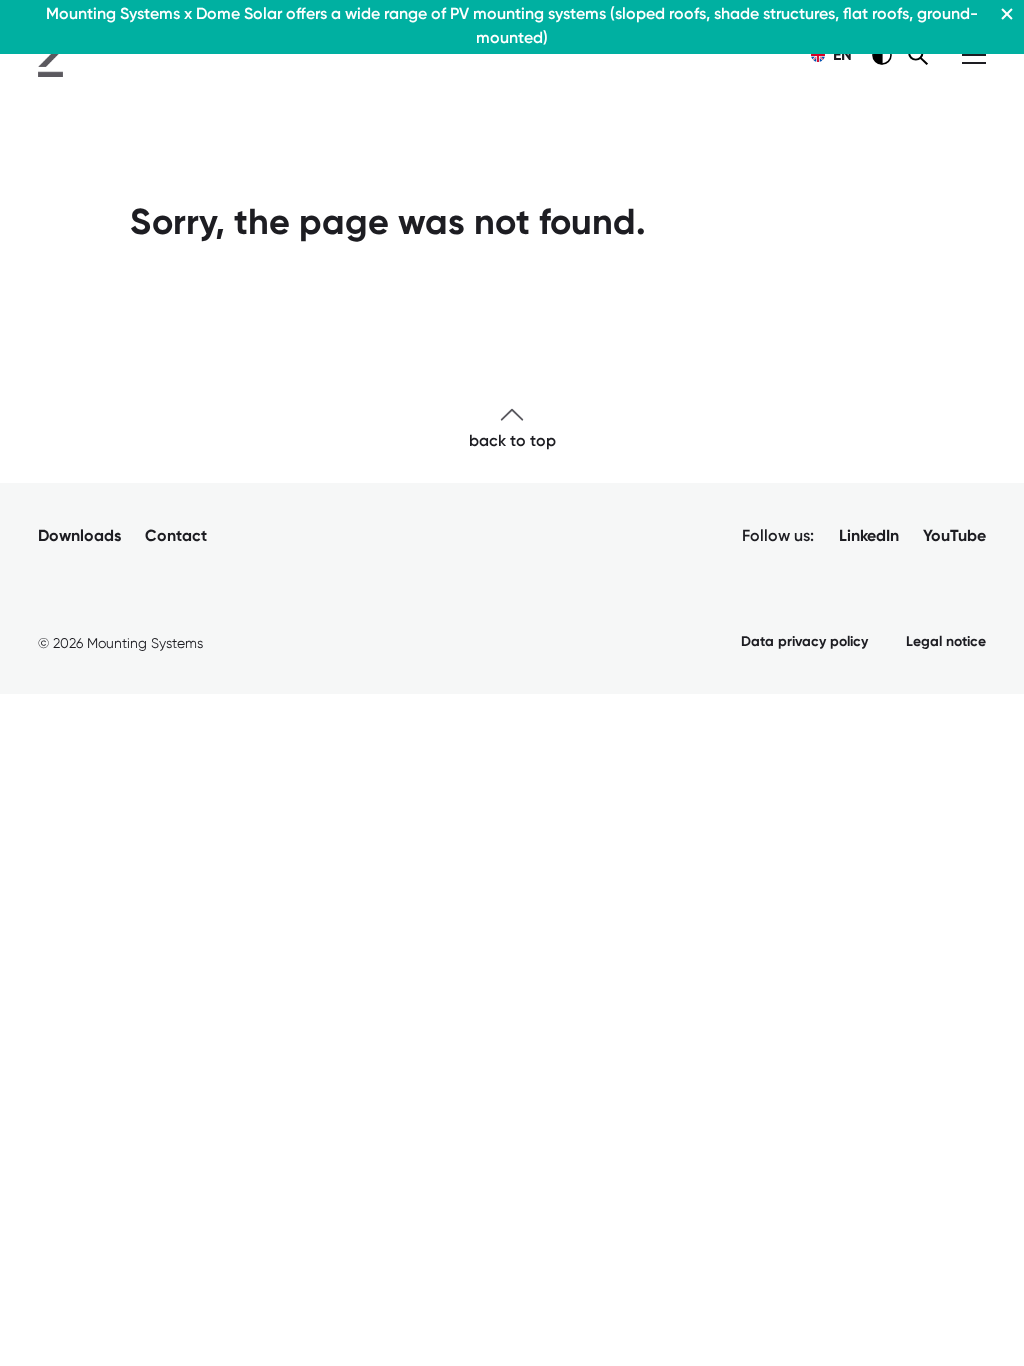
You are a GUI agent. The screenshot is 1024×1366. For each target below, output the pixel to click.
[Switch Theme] (882, 55)
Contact (176, 535)
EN (840, 54)
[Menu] (974, 55)
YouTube (954, 535)
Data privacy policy (804, 641)
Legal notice (946, 641)
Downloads (79, 535)
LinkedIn (869, 535)
